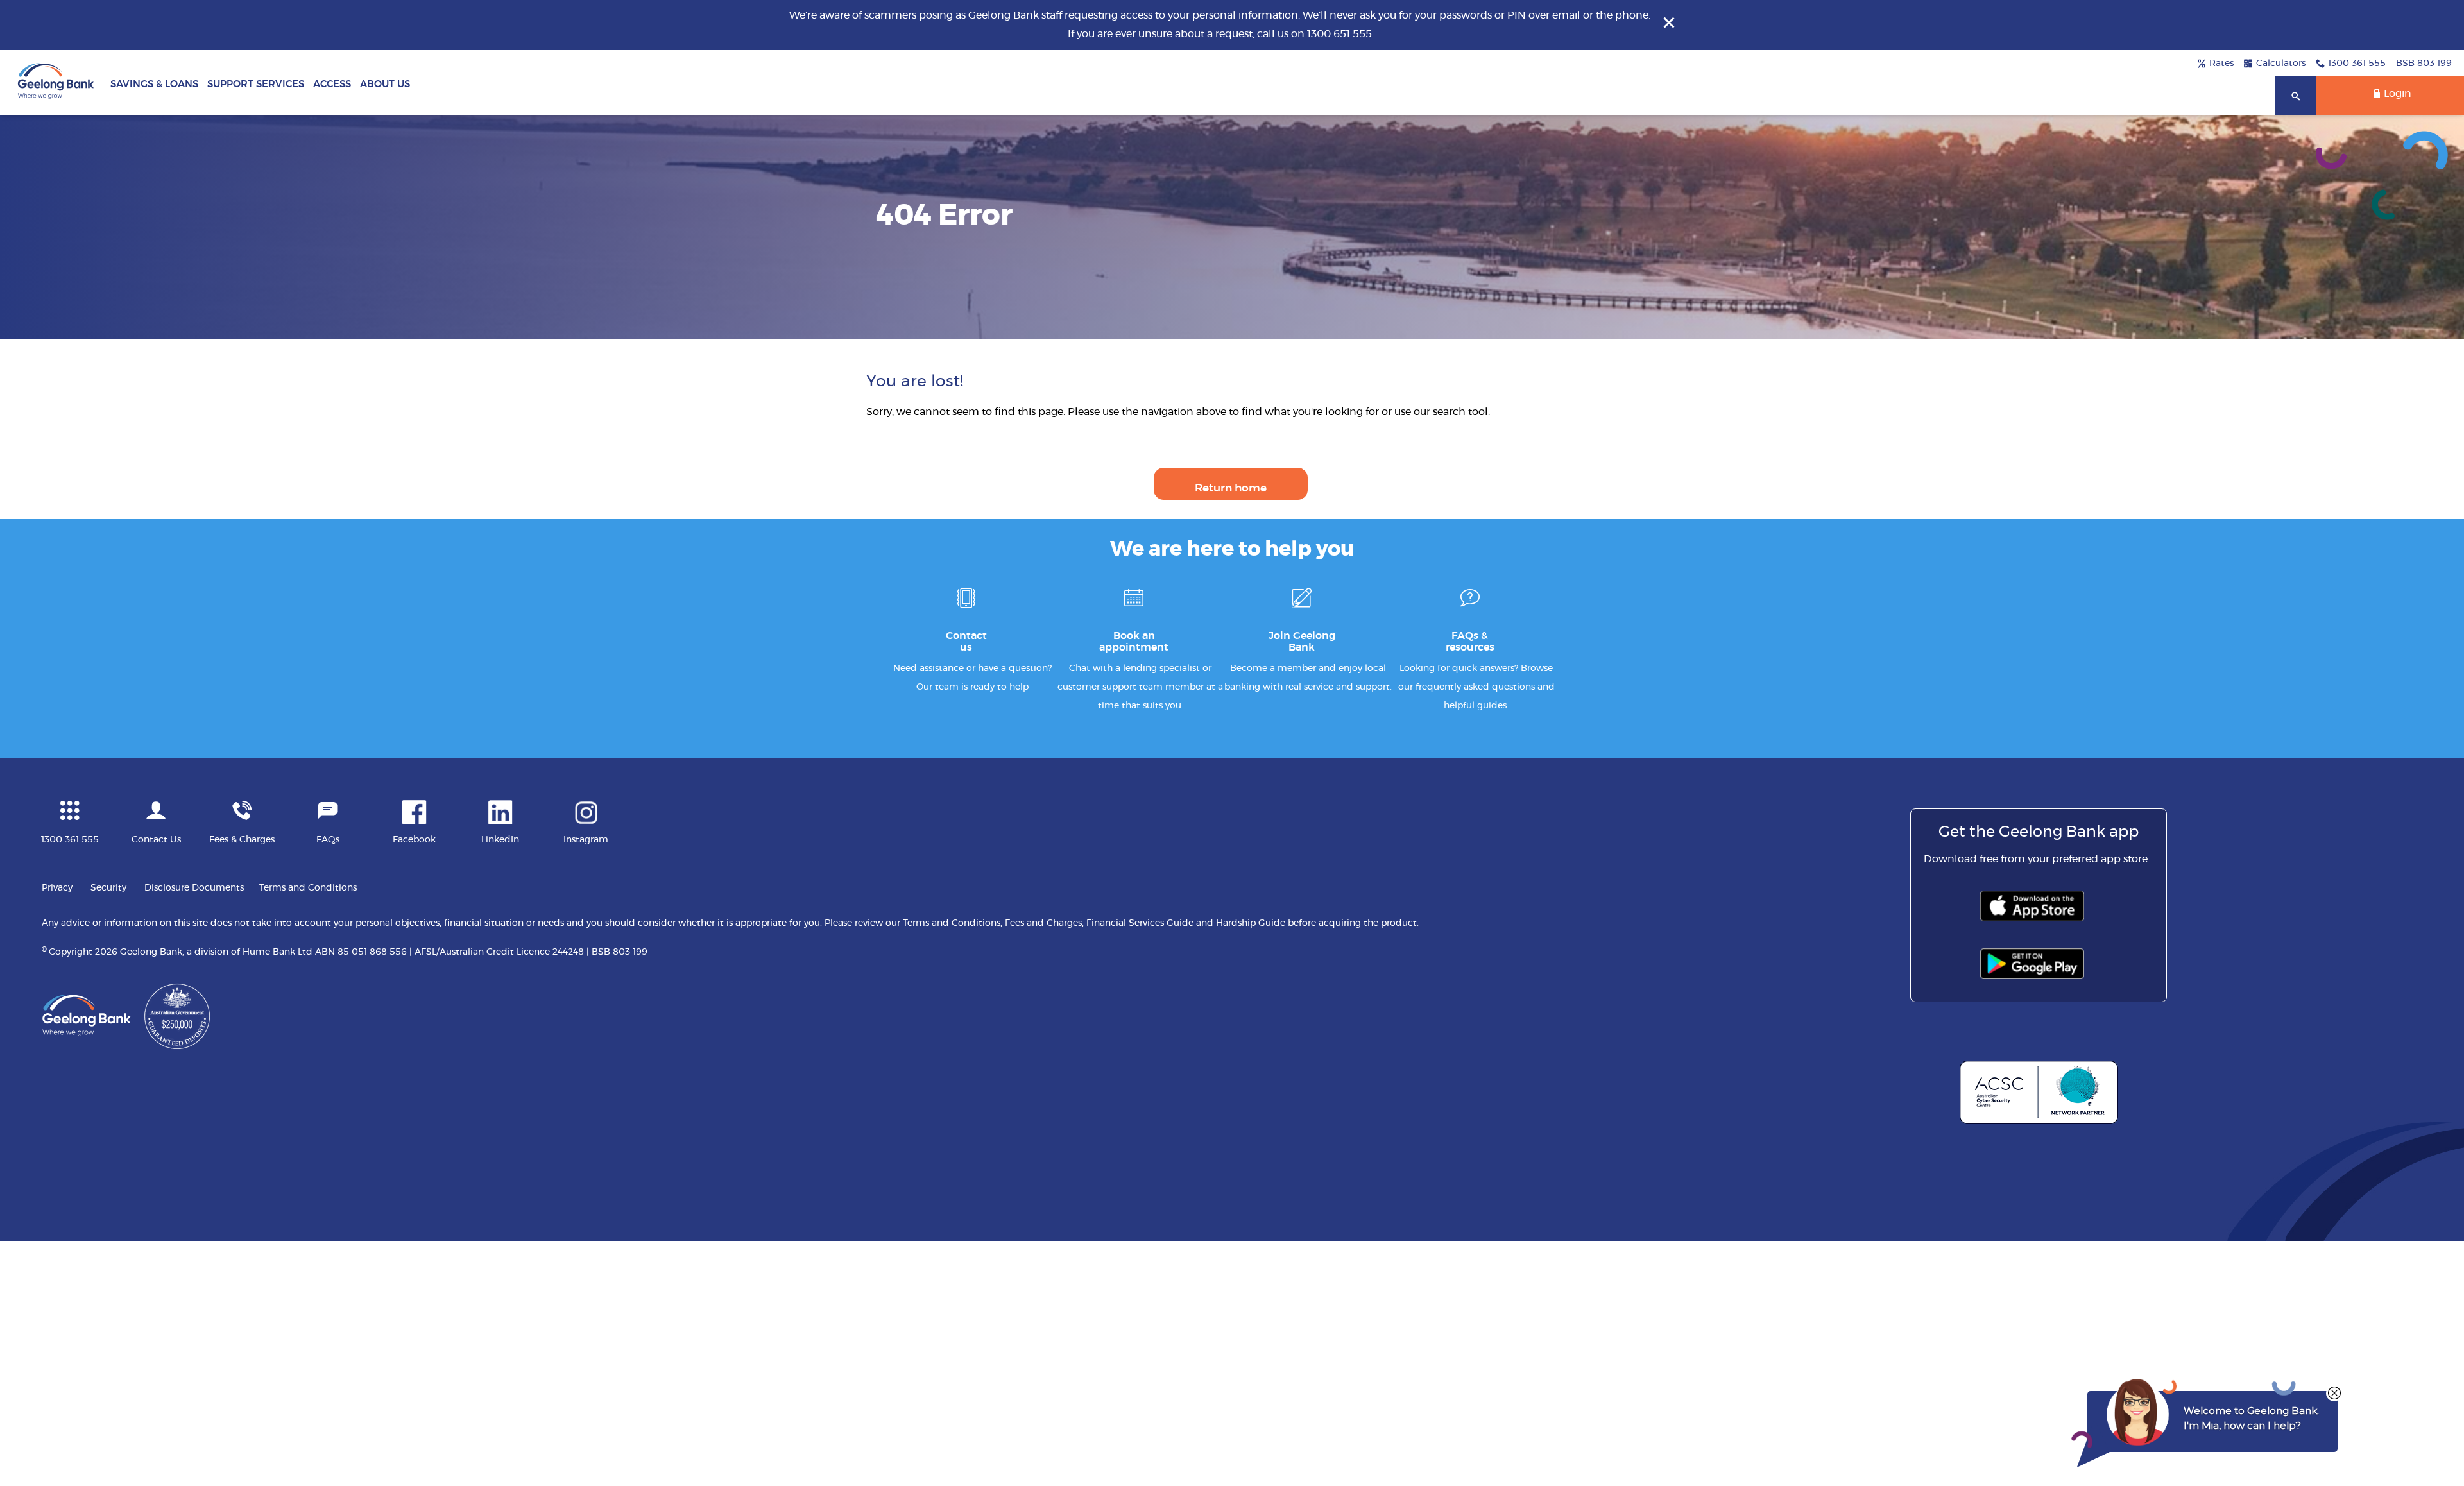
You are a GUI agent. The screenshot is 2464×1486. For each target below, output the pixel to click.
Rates (2221, 64)
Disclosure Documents (194, 888)
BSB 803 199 (2424, 64)
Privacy (57, 888)
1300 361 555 (2357, 64)
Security (108, 888)
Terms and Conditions (308, 888)
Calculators (2281, 64)
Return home (1231, 488)
